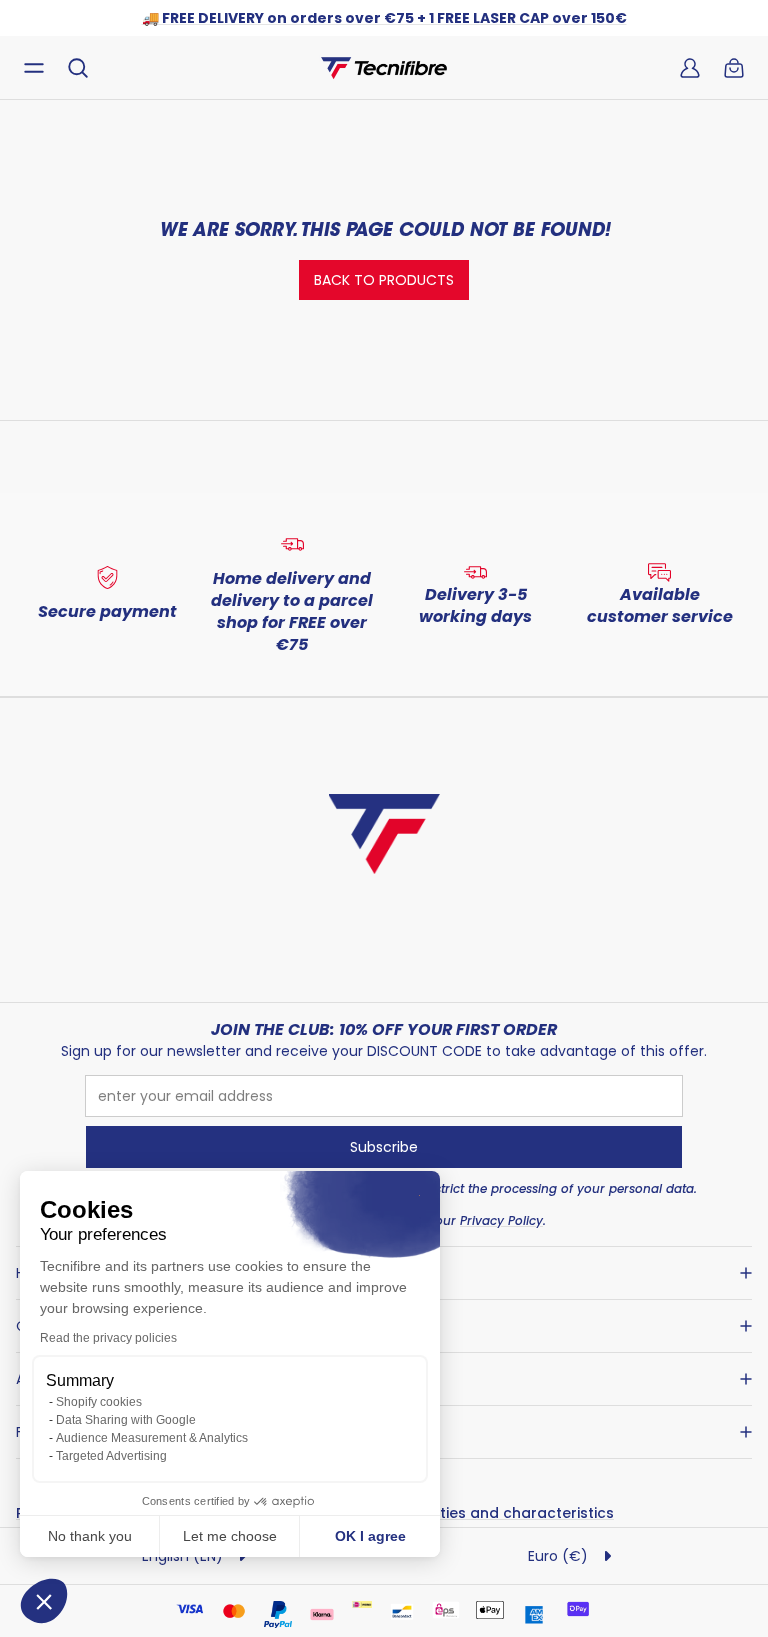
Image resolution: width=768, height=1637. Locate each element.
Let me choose (230, 1536)
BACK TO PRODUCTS (384, 280)
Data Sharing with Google (126, 1420)
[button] (44, 1601)
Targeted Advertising (111, 1456)
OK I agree (370, 1536)
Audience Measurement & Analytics (152, 1438)
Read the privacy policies (108, 1338)
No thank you (90, 1536)
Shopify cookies (99, 1402)
